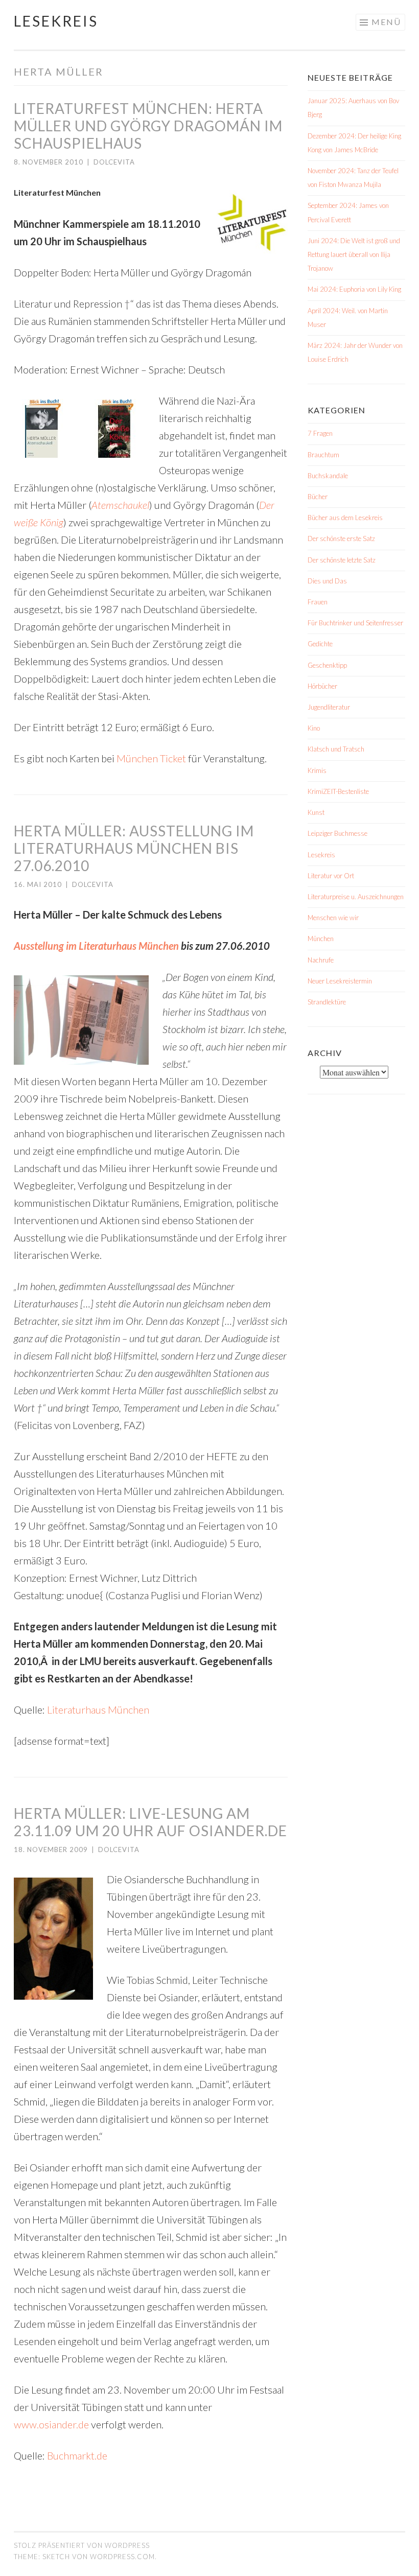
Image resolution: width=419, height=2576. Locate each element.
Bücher (318, 497)
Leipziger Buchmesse (337, 833)
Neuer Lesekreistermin (340, 981)
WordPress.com (122, 2557)
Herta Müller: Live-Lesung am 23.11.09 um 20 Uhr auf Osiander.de (150, 1822)
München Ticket (151, 758)
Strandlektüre (327, 1002)
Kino (314, 728)
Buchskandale (328, 476)
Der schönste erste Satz (341, 538)
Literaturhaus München (98, 1709)
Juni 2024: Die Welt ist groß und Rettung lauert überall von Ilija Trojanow (354, 254)
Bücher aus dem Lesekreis (345, 518)
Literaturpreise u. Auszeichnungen (356, 897)
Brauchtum (323, 455)
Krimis (317, 770)
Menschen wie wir (333, 918)
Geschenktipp (327, 665)
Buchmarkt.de (77, 2455)
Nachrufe (321, 960)
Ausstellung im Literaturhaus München (96, 946)
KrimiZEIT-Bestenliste (338, 791)
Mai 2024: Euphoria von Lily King (354, 289)
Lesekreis (56, 21)
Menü (386, 22)
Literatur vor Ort (331, 876)
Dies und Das (327, 581)
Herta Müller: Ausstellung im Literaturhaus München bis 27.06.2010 (134, 848)
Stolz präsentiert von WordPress (82, 2545)
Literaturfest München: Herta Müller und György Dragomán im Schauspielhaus (148, 126)
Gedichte (320, 644)
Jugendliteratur (329, 707)
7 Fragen (320, 433)
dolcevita (114, 162)
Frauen (318, 602)
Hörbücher (322, 686)
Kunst (316, 812)
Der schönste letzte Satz (342, 560)
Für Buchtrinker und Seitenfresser (355, 623)
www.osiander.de (51, 2424)
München (321, 939)
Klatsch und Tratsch (336, 749)
